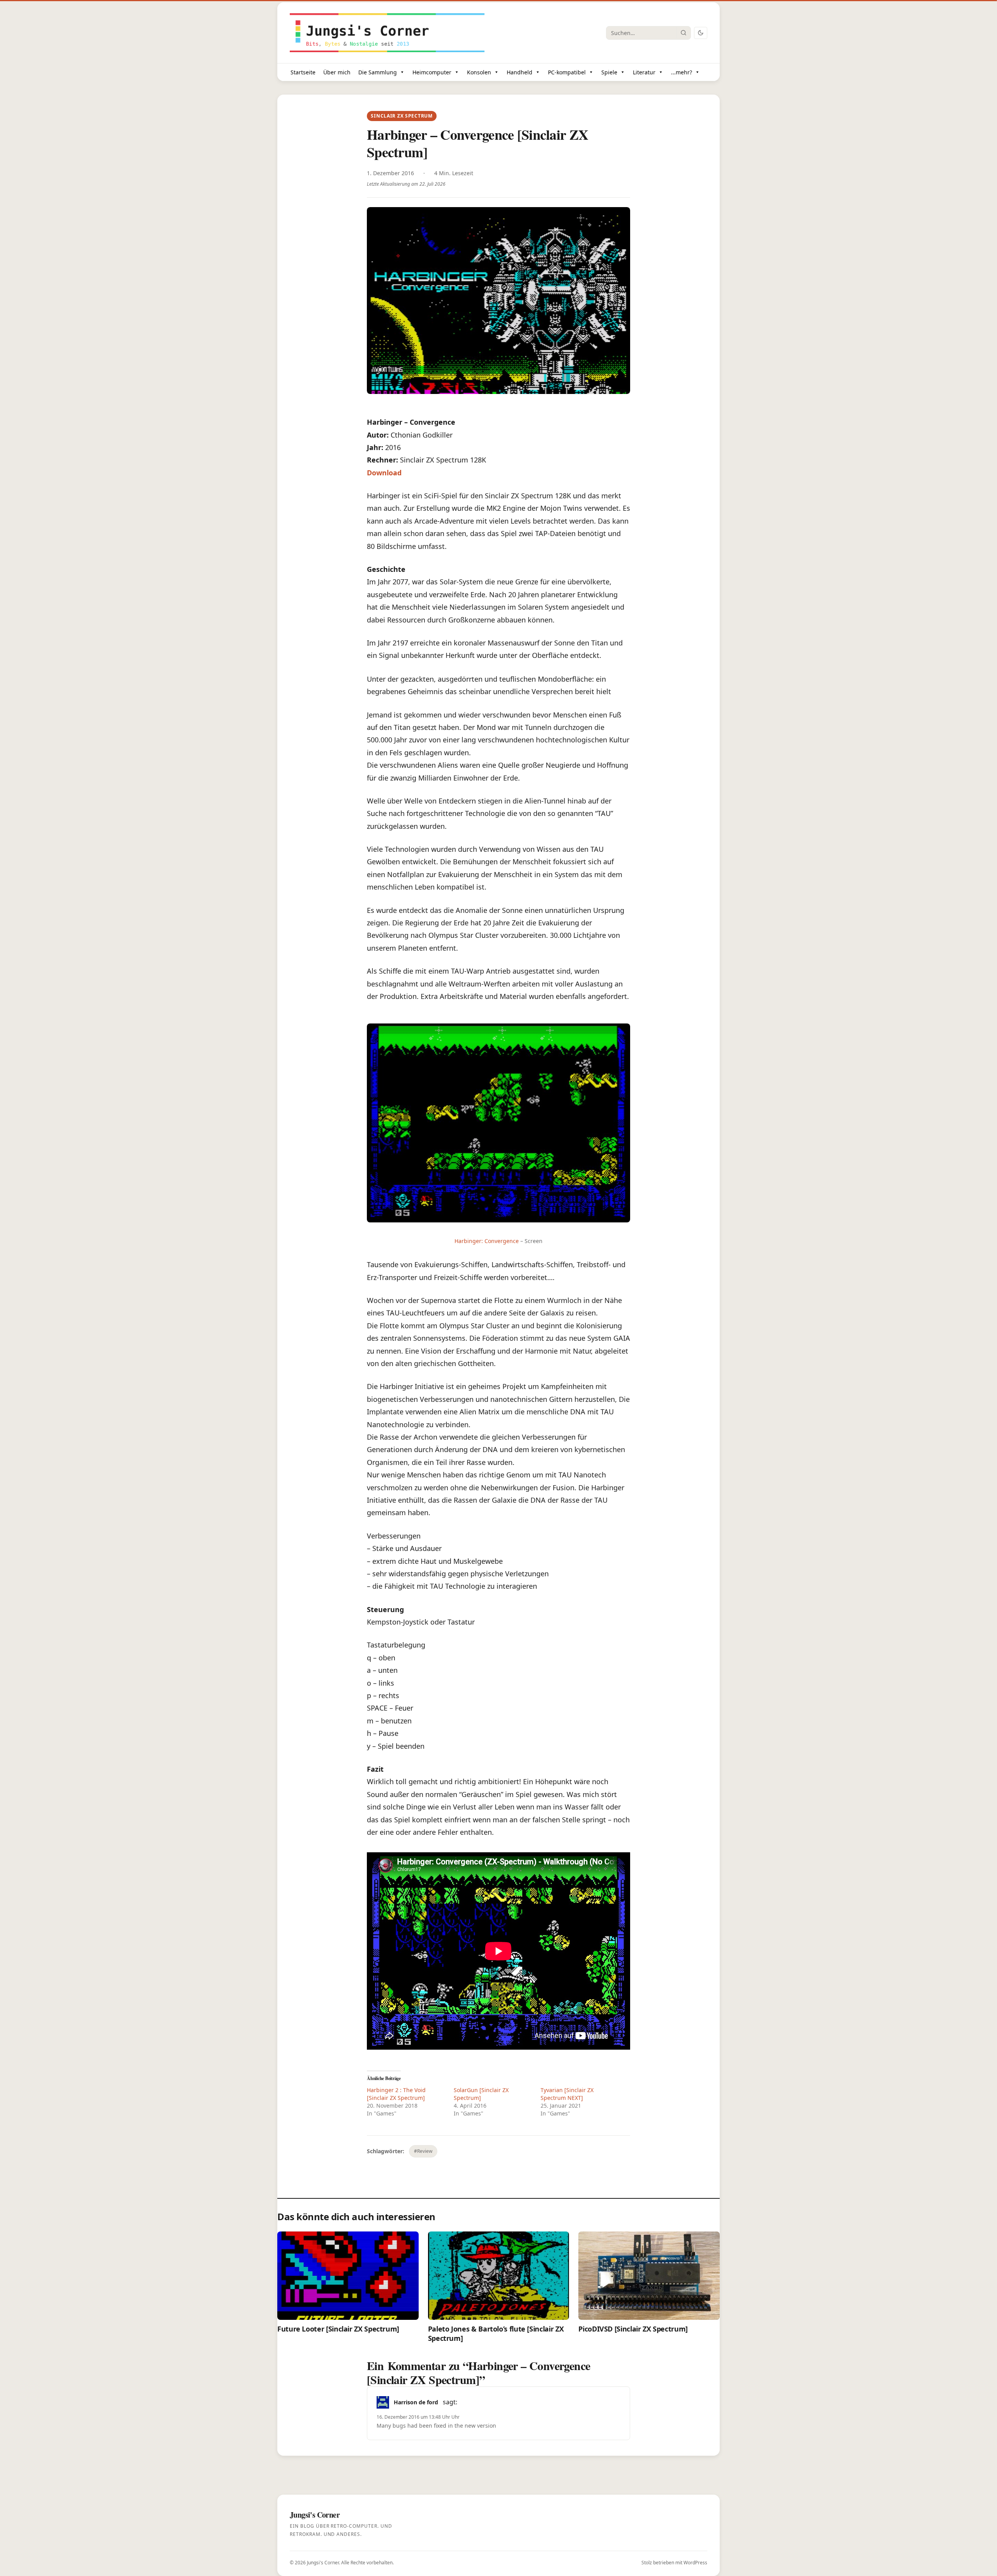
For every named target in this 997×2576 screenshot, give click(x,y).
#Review (423, 2151)
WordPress (695, 2563)
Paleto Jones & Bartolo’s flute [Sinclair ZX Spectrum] (496, 2333)
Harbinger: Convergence (487, 1241)
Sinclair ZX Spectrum (402, 116)
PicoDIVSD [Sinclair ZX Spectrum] (633, 2329)
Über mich (337, 72)
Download (384, 473)
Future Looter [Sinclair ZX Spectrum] (338, 2329)
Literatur (644, 72)
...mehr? (682, 72)
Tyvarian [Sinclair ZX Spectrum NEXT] (567, 2094)
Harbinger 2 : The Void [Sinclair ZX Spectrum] (396, 2094)
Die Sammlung (378, 72)
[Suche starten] (683, 33)
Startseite (303, 72)
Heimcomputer (432, 72)
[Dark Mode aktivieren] (701, 33)
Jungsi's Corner (323, 2563)
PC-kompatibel (567, 72)
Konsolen (479, 72)
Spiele (609, 72)
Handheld (520, 72)
